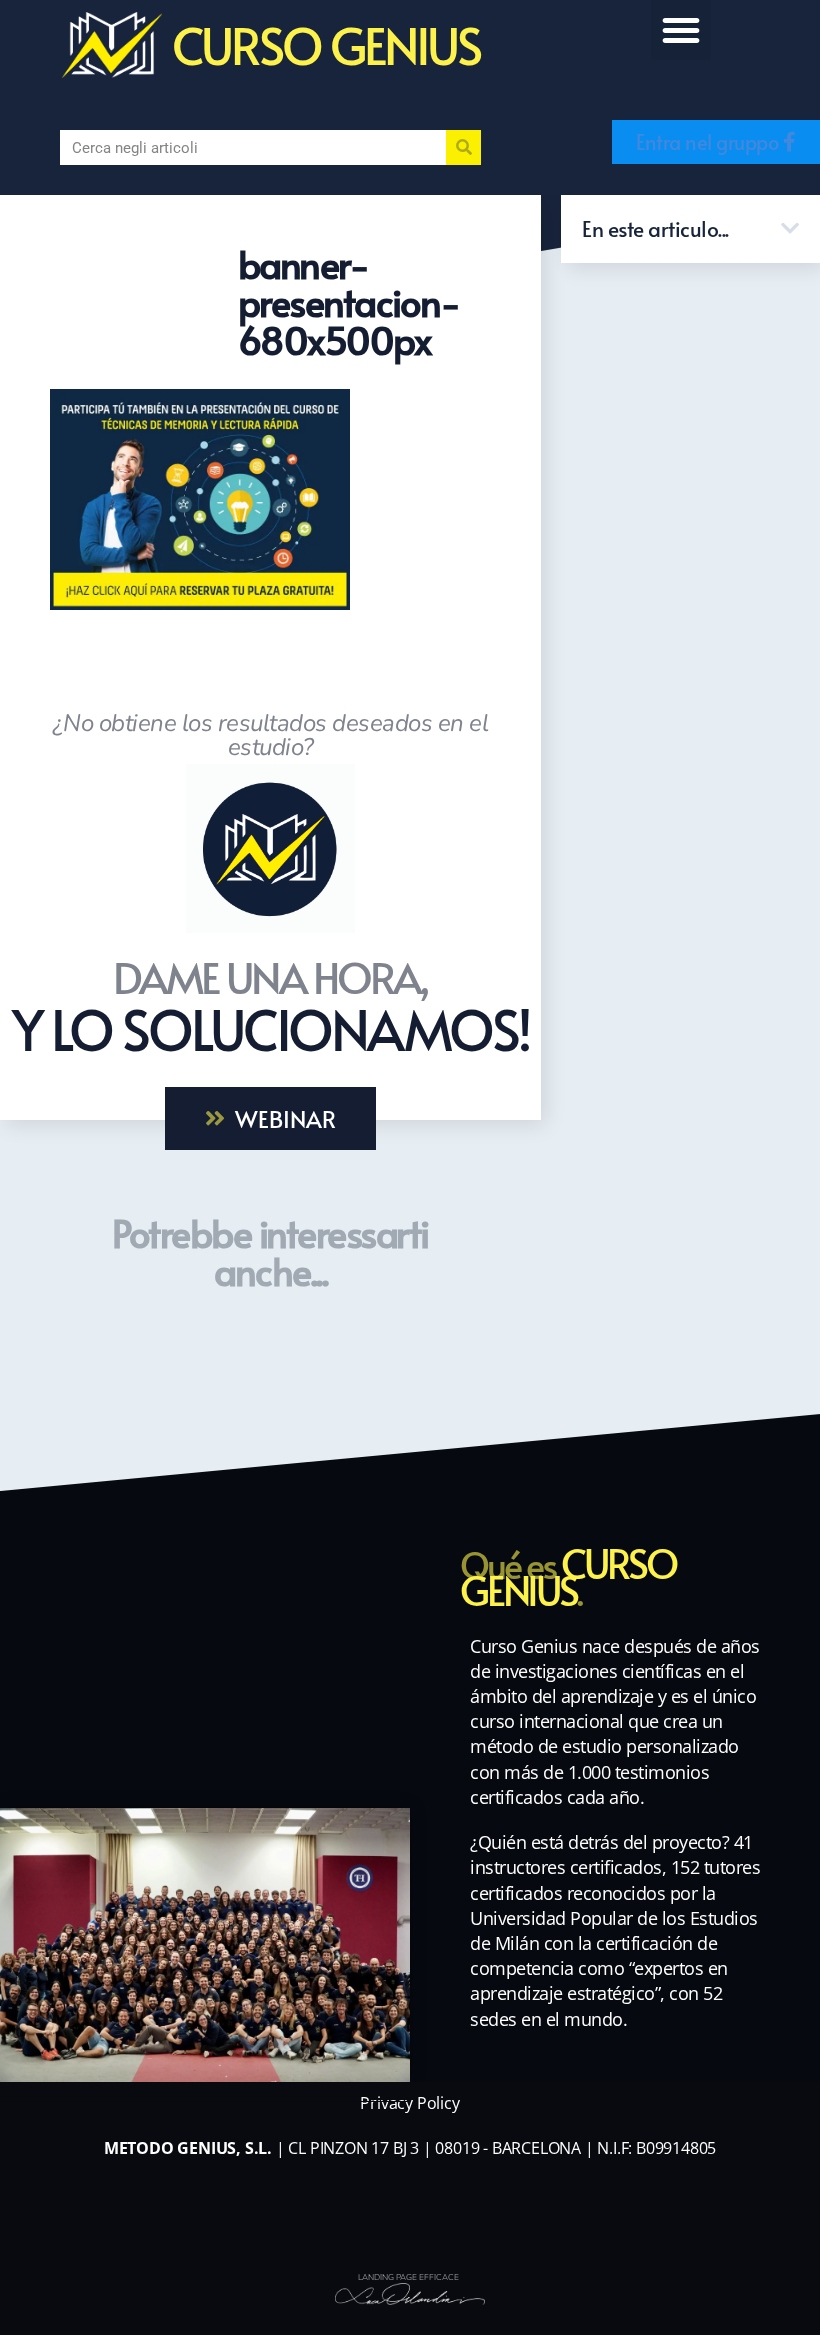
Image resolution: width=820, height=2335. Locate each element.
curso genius (326, 44)
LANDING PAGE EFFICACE (408, 2277)
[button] (681, 30)
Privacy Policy (409, 2103)
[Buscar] (463, 147)
